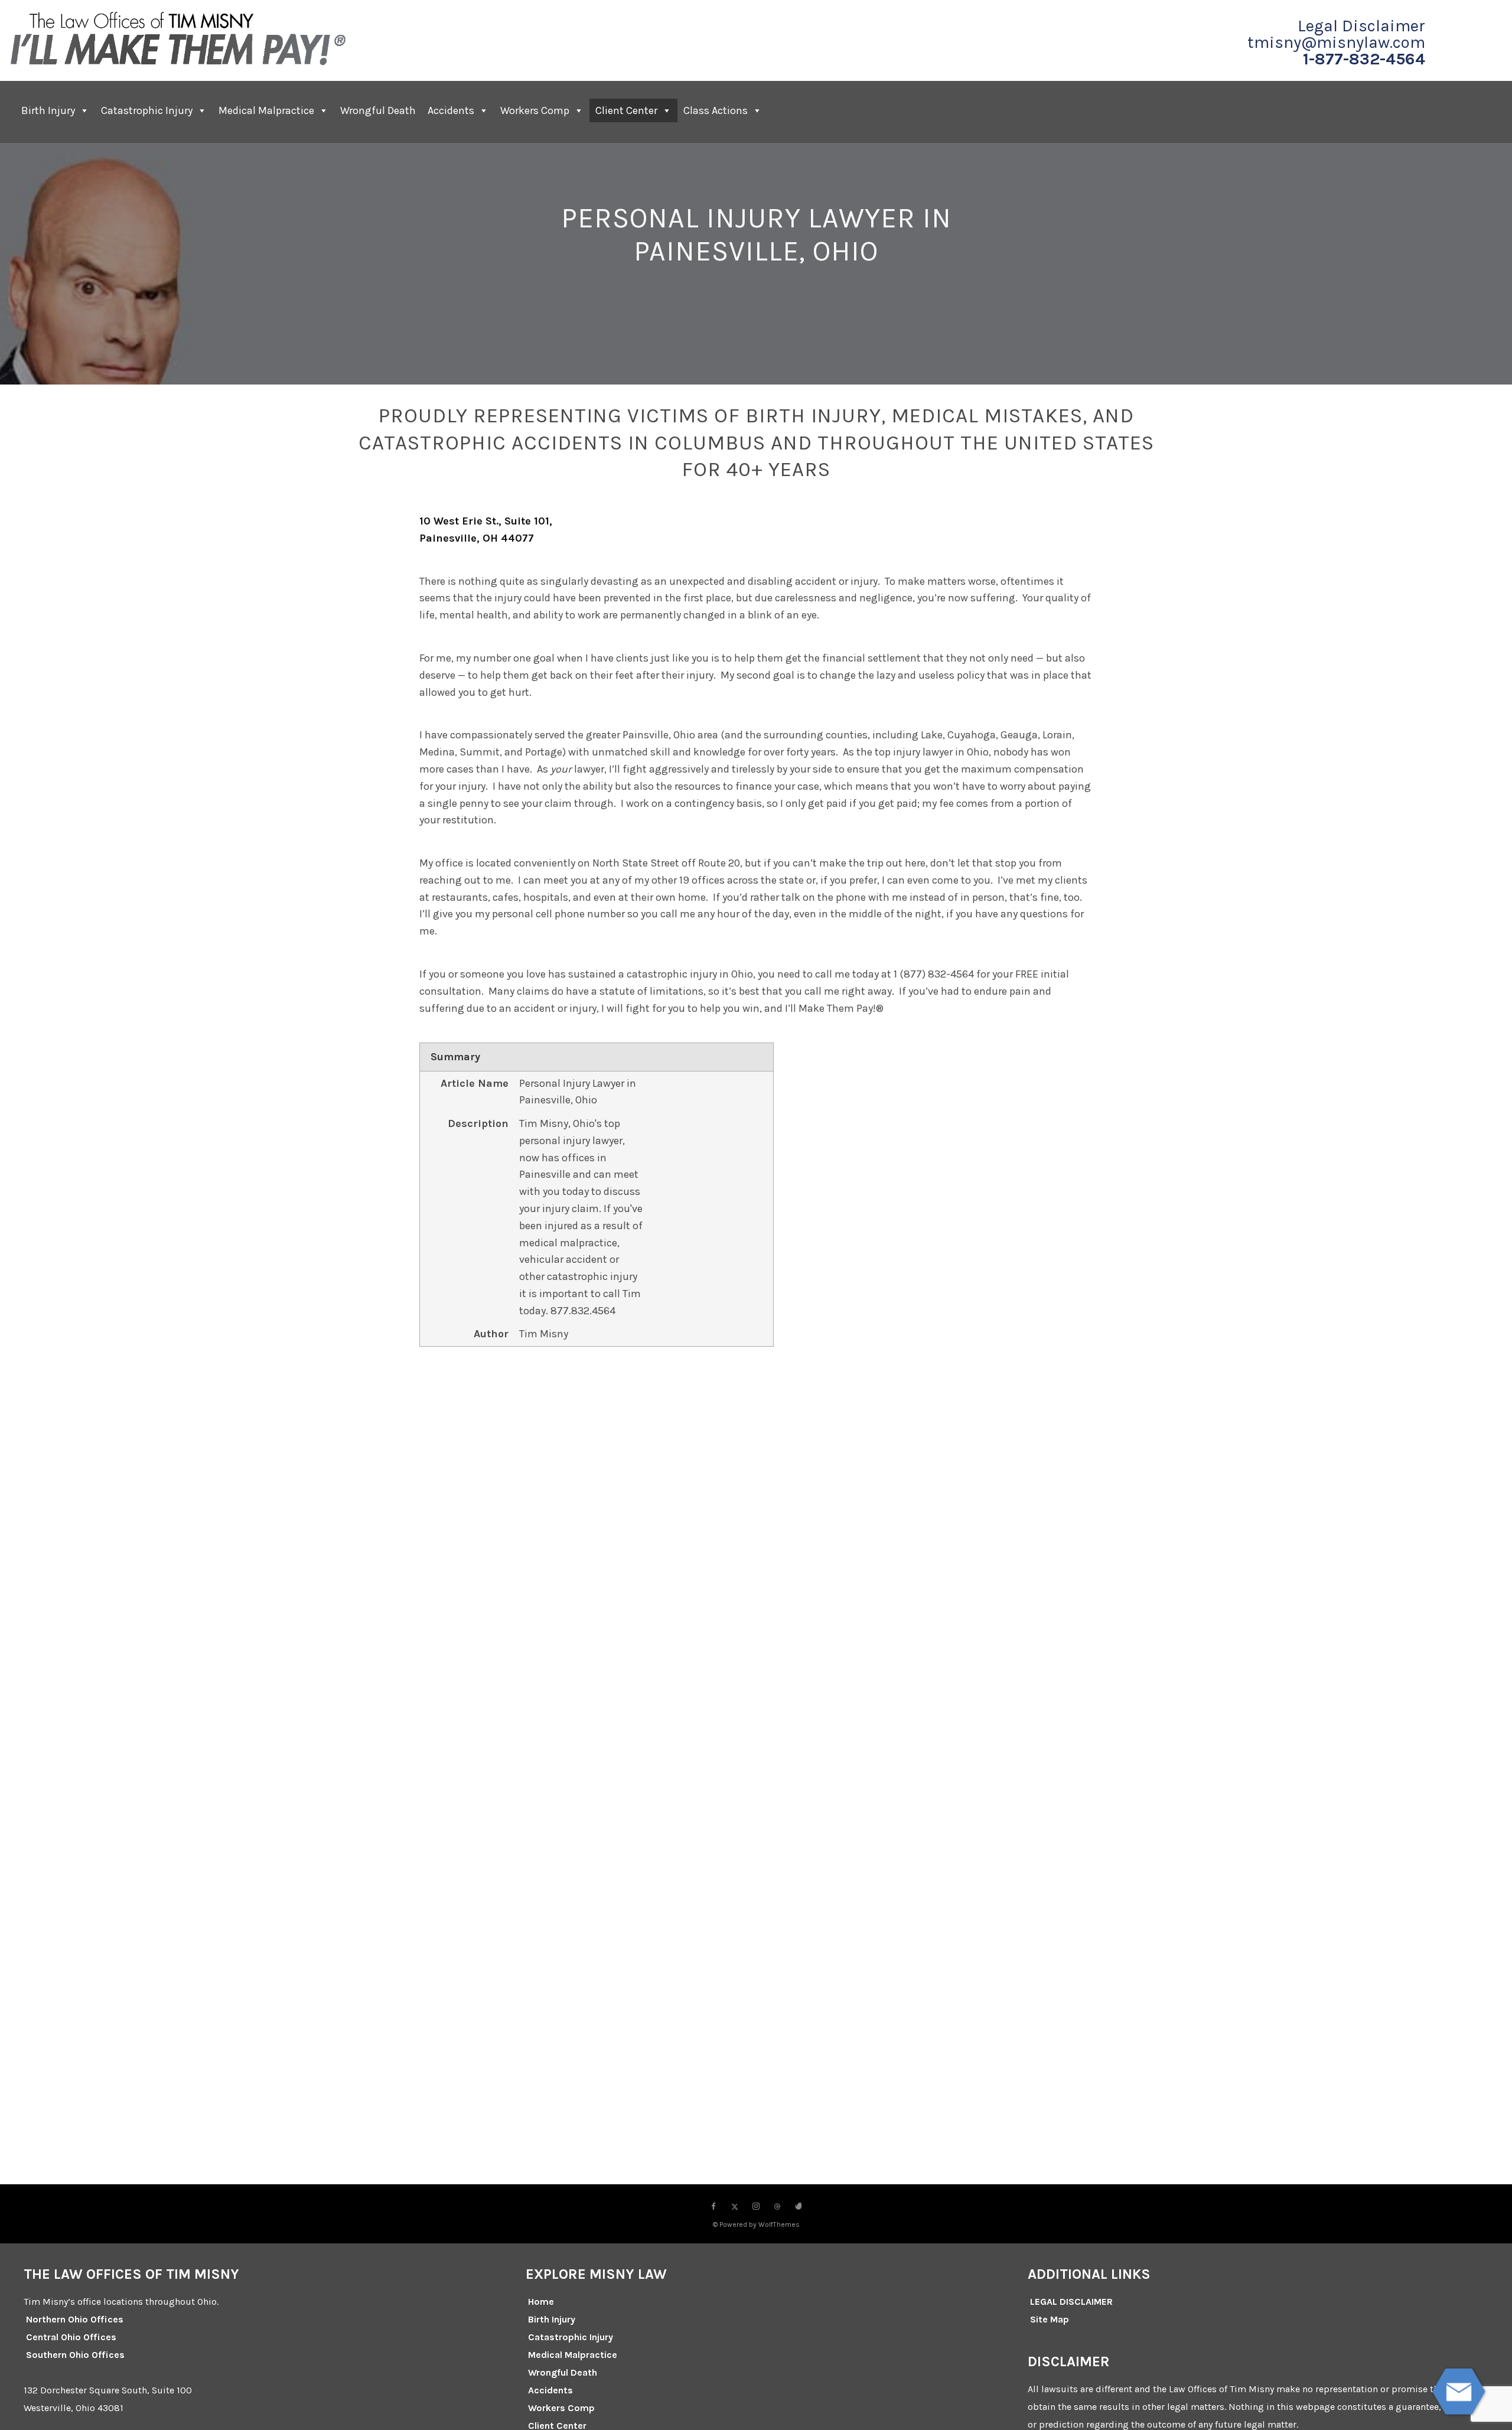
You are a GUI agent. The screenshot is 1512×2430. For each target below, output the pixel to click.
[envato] (799, 2207)
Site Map (1050, 2319)
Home (541, 2302)
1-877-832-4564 (1364, 59)
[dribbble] (777, 2207)
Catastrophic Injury (147, 110)
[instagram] (756, 2207)
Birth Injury (48, 110)
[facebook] (713, 2207)
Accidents (451, 110)
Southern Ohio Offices (75, 2355)
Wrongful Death (378, 110)
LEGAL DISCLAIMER (1071, 2302)
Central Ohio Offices (71, 2337)
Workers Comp (535, 110)
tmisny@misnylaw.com (1336, 43)
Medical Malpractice (266, 110)
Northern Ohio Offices (75, 2319)
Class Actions (716, 110)
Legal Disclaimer (1361, 26)
